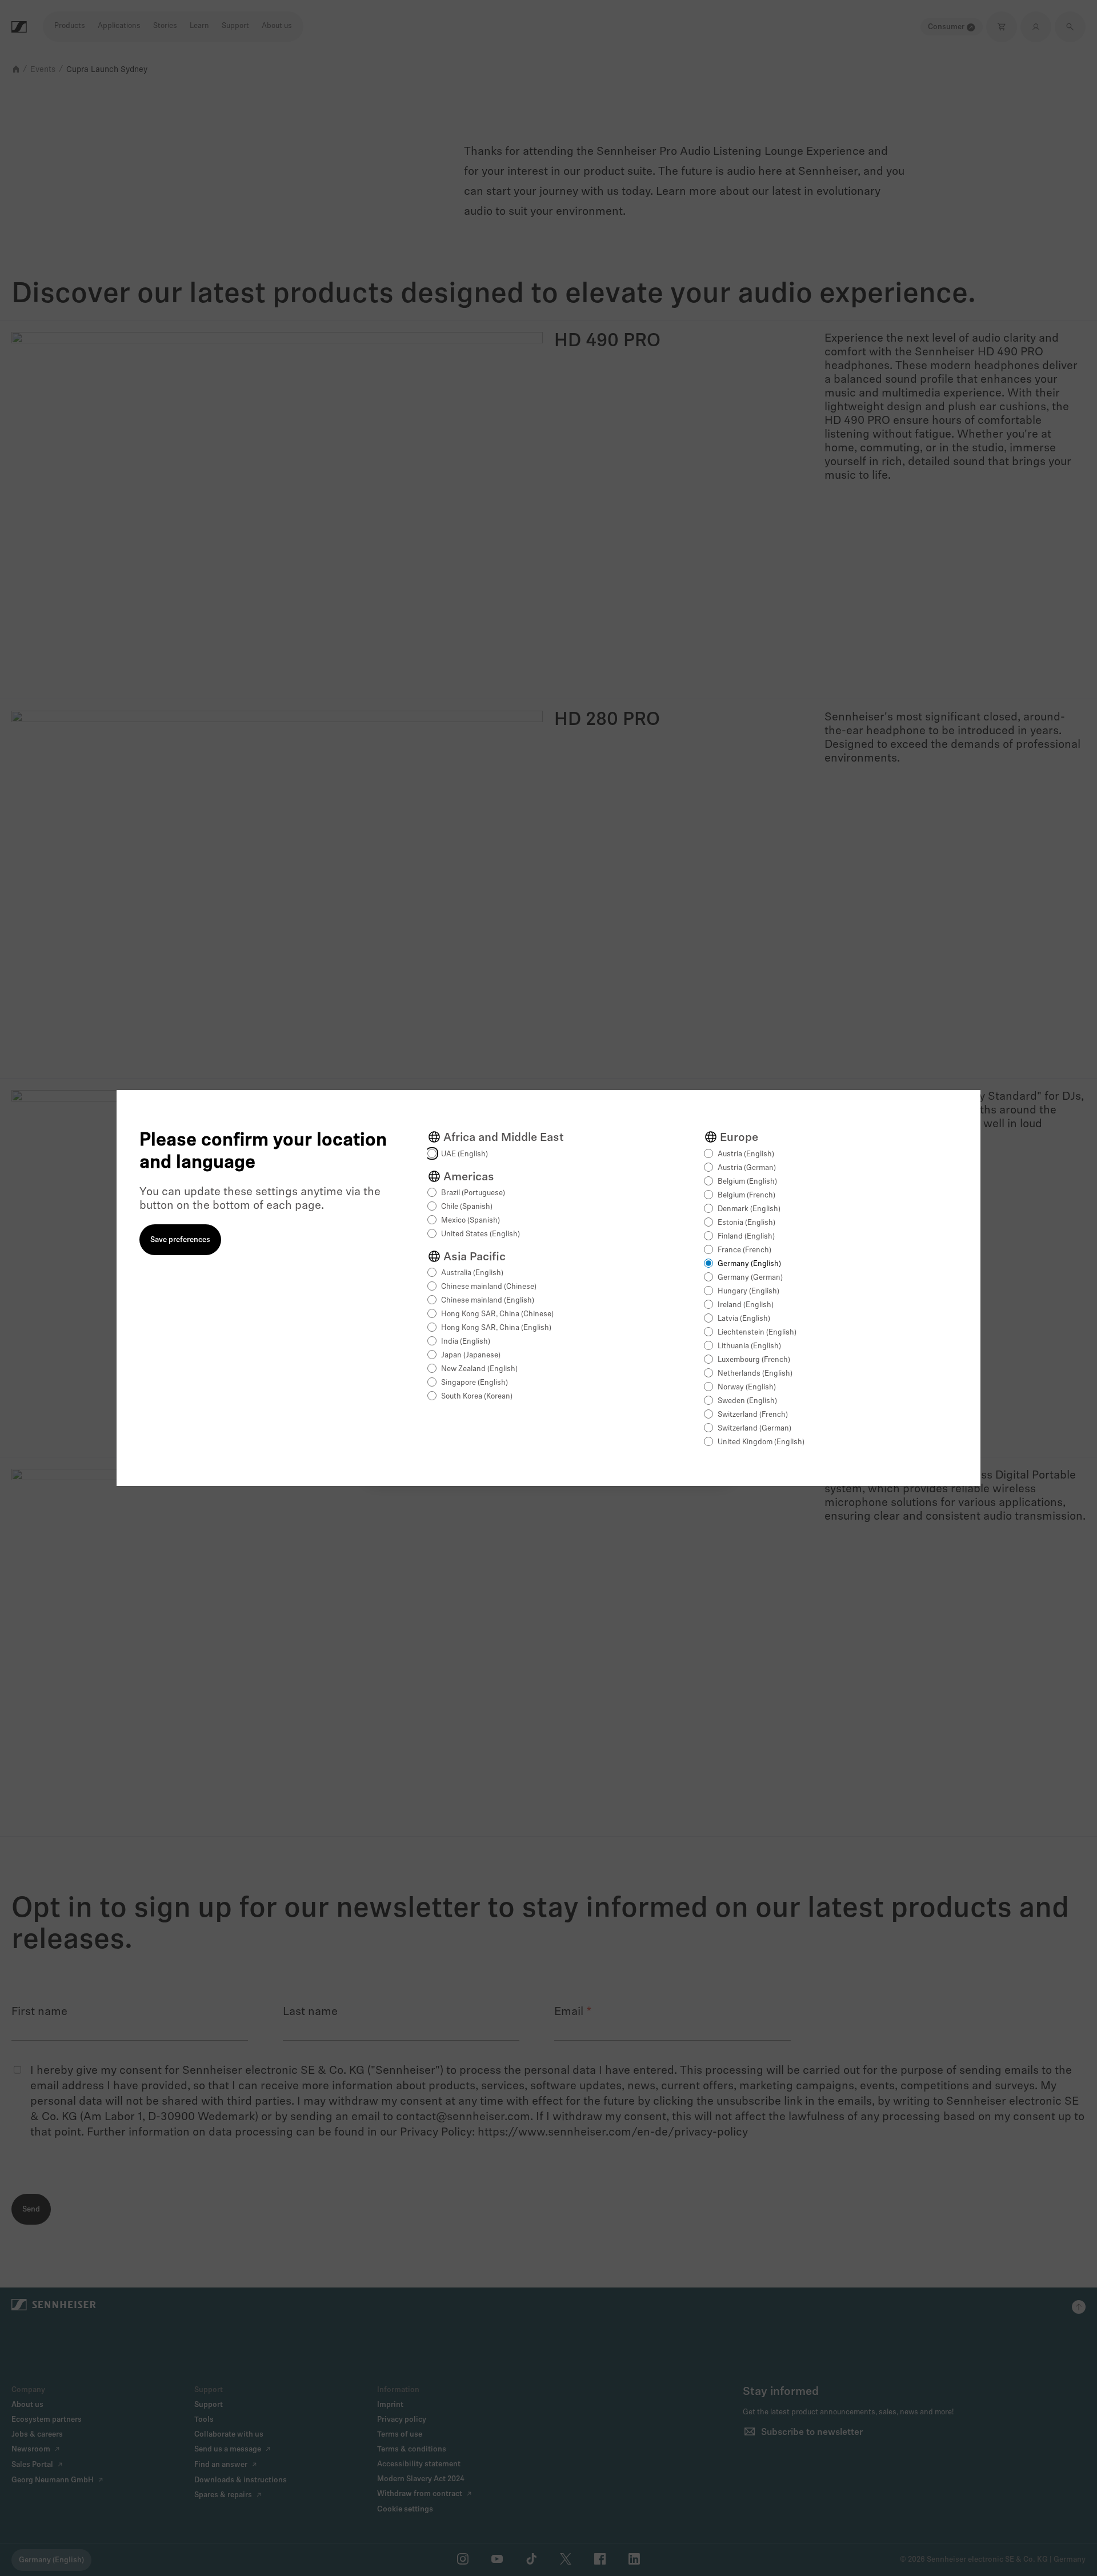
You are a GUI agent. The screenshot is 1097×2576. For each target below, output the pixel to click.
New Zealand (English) (479, 1369)
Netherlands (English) (755, 1374)
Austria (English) (746, 1154)
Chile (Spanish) (467, 1207)
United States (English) (481, 1234)
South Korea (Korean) (477, 1397)
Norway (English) (747, 1387)
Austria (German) (747, 1168)
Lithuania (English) (749, 1346)
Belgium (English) (747, 1182)
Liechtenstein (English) (757, 1333)
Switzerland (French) (753, 1415)
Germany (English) (749, 1264)
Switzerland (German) (754, 1429)
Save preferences (180, 1240)
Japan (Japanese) (471, 1355)
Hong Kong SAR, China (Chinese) (497, 1314)
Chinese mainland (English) (488, 1301)
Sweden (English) (747, 1401)
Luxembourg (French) (754, 1360)
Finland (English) (746, 1237)
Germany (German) (750, 1278)
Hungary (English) (748, 1291)
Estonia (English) (746, 1223)
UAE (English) (465, 1154)
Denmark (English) (749, 1209)
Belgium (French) (746, 1195)
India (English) (466, 1342)
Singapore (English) (475, 1383)
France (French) (744, 1250)
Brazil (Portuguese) (473, 1193)
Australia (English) (472, 1273)
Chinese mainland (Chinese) (489, 1287)
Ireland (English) (746, 1305)
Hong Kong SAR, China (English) (496, 1328)
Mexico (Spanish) (471, 1221)
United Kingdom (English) (761, 1442)
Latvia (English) (744, 1319)
